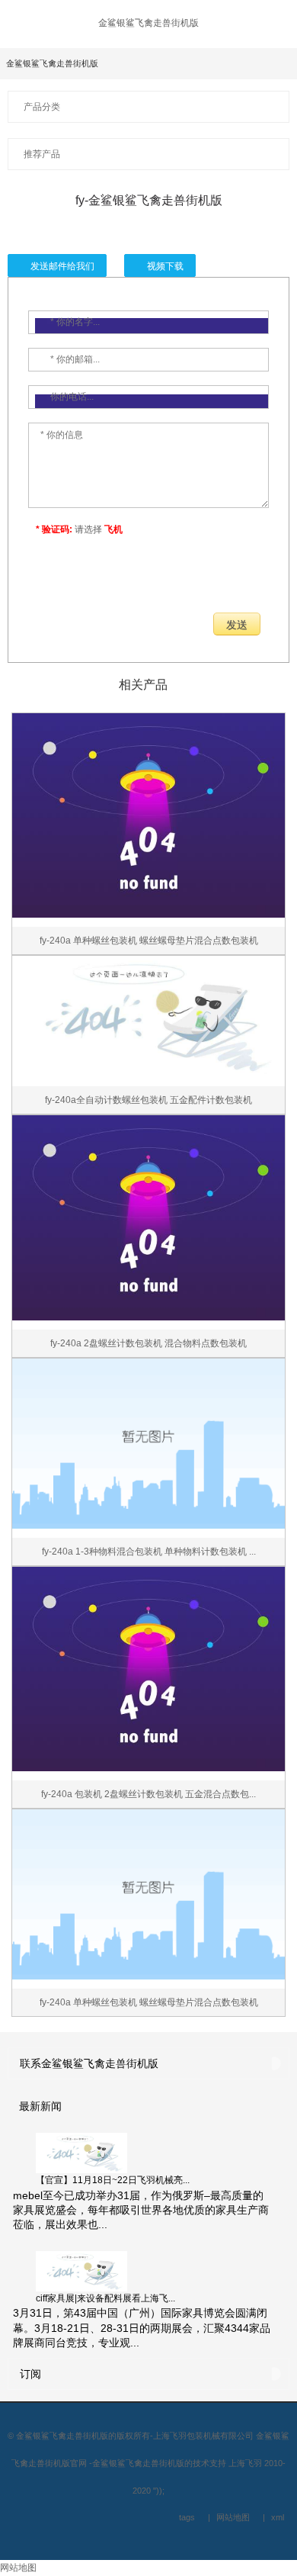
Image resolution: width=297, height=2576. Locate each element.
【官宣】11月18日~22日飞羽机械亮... (113, 2180)
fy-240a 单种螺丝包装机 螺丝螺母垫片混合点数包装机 (149, 941)
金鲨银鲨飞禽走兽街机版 (148, 23)
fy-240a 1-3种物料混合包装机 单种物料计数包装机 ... (149, 1552)
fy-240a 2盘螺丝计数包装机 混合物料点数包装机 (148, 1343)
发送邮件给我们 (62, 266)
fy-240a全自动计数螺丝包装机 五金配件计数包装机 (148, 1100)
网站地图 (18, 2568)
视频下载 (165, 266)
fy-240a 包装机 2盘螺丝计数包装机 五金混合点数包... (148, 1794)
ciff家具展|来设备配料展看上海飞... (105, 2298)
